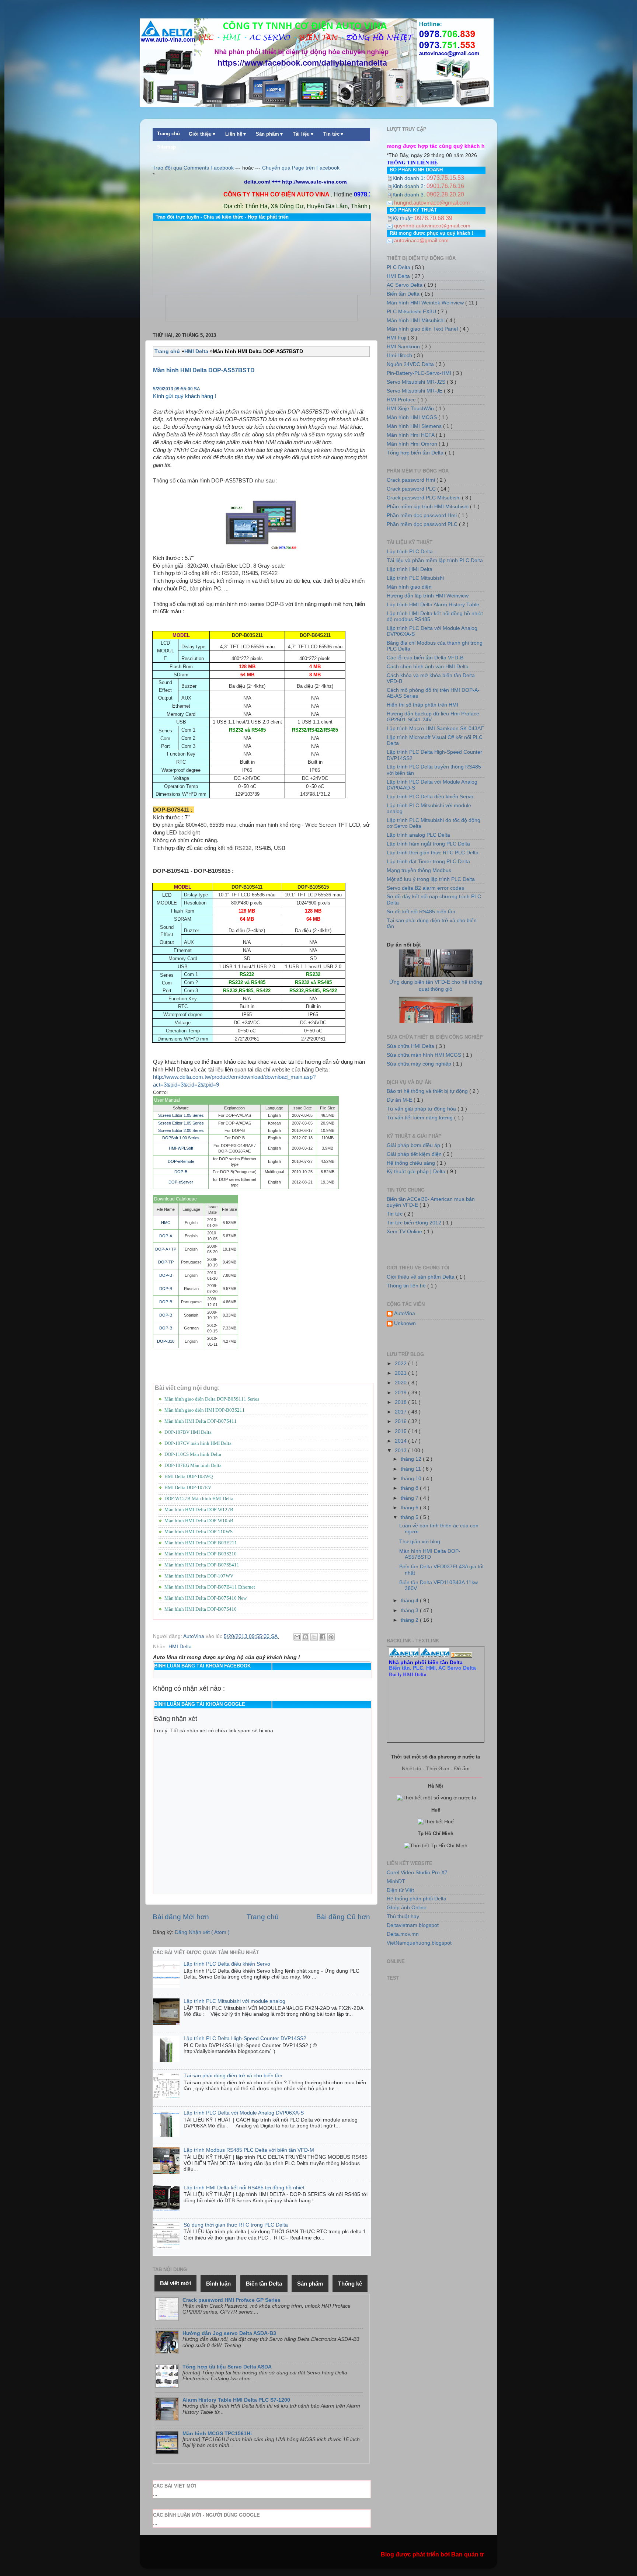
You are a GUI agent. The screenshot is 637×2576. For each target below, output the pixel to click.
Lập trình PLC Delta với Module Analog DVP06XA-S (244, 2113)
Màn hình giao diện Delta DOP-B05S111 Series (212, 1399)
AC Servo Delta (405, 285)
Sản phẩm (310, 2284)
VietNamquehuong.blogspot (419, 1943)
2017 (401, 1412)
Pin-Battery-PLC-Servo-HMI (420, 373)
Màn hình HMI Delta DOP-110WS (199, 1532)
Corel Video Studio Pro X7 (417, 1873)
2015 (401, 1431)
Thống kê (350, 2284)
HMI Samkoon (404, 347)
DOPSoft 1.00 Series (181, 1138)
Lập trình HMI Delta (410, 569)
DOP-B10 (166, 1341)
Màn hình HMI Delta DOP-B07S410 (201, 1609)
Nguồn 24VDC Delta (411, 364)
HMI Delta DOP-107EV (188, 1487)
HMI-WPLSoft (181, 1148)
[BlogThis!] (306, 1637)
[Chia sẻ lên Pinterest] (331, 1637)
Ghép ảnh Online (407, 1908)
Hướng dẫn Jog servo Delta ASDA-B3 (229, 2333)
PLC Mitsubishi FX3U (412, 312)
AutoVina (405, 1313)
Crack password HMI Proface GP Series (232, 2300)
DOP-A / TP (166, 1249)
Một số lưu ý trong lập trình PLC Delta (431, 879)
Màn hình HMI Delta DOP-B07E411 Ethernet (210, 1587)
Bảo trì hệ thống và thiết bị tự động (428, 1091)
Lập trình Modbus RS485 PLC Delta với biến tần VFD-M (249, 2150)
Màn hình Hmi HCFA (411, 435)
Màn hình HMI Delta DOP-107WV (199, 1576)
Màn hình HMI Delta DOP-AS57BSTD (204, 370)
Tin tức (395, 1214)
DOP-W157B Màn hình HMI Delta (199, 1498)
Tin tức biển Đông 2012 (415, 1223)
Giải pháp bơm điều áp (414, 1145)
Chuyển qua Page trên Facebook (301, 168)
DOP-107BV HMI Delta (188, 1432)
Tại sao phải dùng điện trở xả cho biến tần (233, 2076)
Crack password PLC (412, 489)
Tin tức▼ (334, 134)
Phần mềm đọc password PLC (423, 524)
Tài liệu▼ (304, 134)
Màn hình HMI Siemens (415, 426)
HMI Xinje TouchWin (411, 409)
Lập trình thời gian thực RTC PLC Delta (433, 853)
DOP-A (166, 1236)
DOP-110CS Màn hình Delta (193, 1454)
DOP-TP (166, 1262)
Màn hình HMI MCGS (413, 417)
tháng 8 (410, 1488)
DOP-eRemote (181, 1161)
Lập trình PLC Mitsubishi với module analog (234, 2001)
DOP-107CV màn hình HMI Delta (198, 1443)
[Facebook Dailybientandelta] (435, 1656)
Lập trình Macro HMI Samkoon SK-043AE (435, 728)
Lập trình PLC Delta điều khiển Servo (227, 1964)
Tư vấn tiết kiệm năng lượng (420, 1118)
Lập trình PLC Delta (410, 552)
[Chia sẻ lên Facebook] (323, 1637)
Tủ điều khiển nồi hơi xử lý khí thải (436, 1005)
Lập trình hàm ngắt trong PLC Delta (428, 844)
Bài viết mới (175, 2283)
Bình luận (218, 2284)
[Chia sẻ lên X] (314, 1637)
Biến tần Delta (264, 2284)
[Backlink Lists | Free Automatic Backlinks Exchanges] (462, 1656)
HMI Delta (180, 1647)
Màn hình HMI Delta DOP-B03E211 (201, 1543)
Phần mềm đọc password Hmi (422, 515)
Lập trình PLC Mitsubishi (415, 578)
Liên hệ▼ (236, 134)
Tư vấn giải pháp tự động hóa (422, 1109)
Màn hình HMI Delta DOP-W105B (199, 1521)
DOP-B (181, 1172)
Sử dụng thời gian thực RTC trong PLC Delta (236, 2225)
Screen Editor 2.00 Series (181, 1130)
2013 (401, 1451)
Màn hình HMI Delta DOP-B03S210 (201, 1554)
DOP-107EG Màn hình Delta (193, 1465)
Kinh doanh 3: (410, 195)
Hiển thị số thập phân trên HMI (422, 705)
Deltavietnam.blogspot (413, 1925)
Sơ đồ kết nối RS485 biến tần (421, 912)
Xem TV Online (405, 1232)
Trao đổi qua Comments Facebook (193, 168)
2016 (401, 1421)
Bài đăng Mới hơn (181, 1917)
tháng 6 (410, 1508)
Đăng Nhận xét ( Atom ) (202, 1932)
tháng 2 (410, 1620)
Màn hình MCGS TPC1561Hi (217, 2434)
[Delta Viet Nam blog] (404, 1656)
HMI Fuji (397, 338)
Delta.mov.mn (403, 1934)
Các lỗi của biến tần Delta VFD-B (425, 658)
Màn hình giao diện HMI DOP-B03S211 (205, 1410)
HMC (166, 1223)
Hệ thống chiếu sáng (412, 1163)
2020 (401, 1383)
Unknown (405, 1323)
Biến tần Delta (404, 294)
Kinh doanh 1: (410, 178)
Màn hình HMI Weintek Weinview (426, 303)
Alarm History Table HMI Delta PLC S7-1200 (236, 2400)
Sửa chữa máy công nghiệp (420, 1064)
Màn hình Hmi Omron (413, 444)
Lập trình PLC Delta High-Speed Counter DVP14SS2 (245, 2038)
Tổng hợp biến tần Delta (416, 453)
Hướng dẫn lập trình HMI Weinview (428, 596)
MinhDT (396, 1881)
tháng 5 (410, 1517)
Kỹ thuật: (404, 218)
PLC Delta (399, 267)
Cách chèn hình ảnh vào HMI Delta (428, 667)
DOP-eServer (181, 1182)
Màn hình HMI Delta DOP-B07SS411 (202, 1565)
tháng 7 (410, 1498)
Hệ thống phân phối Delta (417, 1899)
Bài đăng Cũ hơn (343, 1917)
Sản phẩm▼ (270, 134)
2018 (401, 1402)
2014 (401, 1441)
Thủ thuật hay (403, 1916)
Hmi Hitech (400, 355)
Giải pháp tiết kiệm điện (415, 1154)
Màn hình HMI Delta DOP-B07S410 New (206, 1598)
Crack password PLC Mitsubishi (424, 498)
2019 (401, 1393)
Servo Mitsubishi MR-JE (415, 391)
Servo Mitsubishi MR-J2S (417, 382)
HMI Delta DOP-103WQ (189, 1476)
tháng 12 (412, 1459)
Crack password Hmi (412, 480)
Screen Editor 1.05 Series (181, 1115)
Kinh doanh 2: (410, 186)
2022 (401, 1364)
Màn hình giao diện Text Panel (423, 329)
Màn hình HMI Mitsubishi (416, 320)
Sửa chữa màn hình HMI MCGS (425, 1055)
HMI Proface (402, 400)
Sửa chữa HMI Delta (411, 1046)
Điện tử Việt (400, 1890)
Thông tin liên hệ (407, 1286)
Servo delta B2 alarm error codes (425, 888)
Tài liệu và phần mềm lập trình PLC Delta (435, 560)
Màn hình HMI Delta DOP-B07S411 (201, 1421)
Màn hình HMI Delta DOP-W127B (199, 1510)
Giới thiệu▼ (203, 134)
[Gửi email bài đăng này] (297, 1637)
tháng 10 (412, 1479)
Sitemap (166, 147)
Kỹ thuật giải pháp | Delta (417, 1172)
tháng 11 (412, 1469)
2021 (401, 1373)
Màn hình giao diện (409, 587)
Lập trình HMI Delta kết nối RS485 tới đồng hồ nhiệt (244, 2188)
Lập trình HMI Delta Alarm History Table (433, 605)
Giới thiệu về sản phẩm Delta (421, 1277)
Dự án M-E (400, 1100)
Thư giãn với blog (420, 1542)
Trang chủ (168, 134)
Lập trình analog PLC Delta (418, 835)
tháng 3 (410, 1611)
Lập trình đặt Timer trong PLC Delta (428, 862)
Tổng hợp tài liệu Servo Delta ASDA (227, 2367)
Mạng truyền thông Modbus (419, 870)
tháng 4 (410, 1601)
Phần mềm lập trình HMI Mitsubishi (428, 507)
